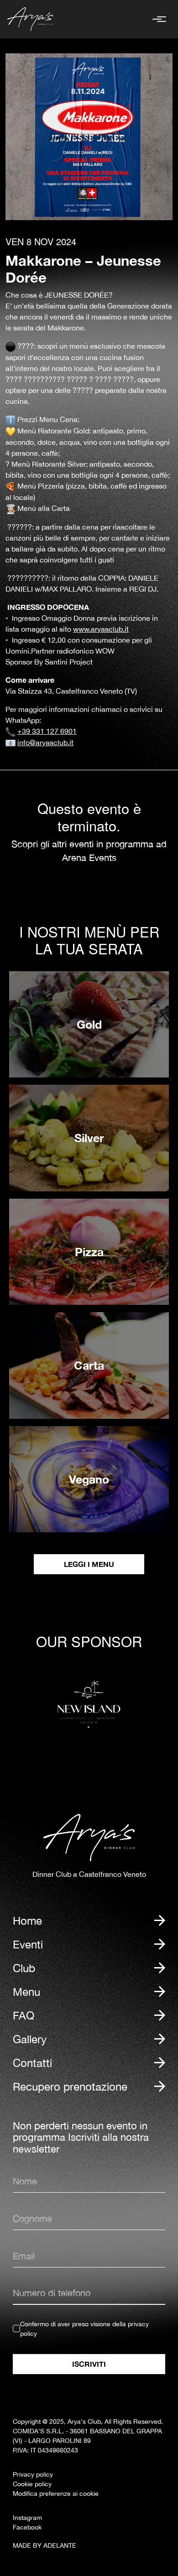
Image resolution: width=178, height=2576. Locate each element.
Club (24, 1968)
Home (27, 1921)
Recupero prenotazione (70, 2087)
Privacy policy (33, 2474)
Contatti (32, 2063)
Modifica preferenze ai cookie (56, 2494)
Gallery (30, 2039)
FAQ (24, 2015)
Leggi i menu (89, 1564)
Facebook (27, 2527)
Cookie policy (32, 2484)
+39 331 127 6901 (47, 731)
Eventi (28, 1944)
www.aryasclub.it (101, 629)
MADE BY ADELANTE (44, 2545)
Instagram (27, 2518)
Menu (26, 1992)
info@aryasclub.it (45, 742)
